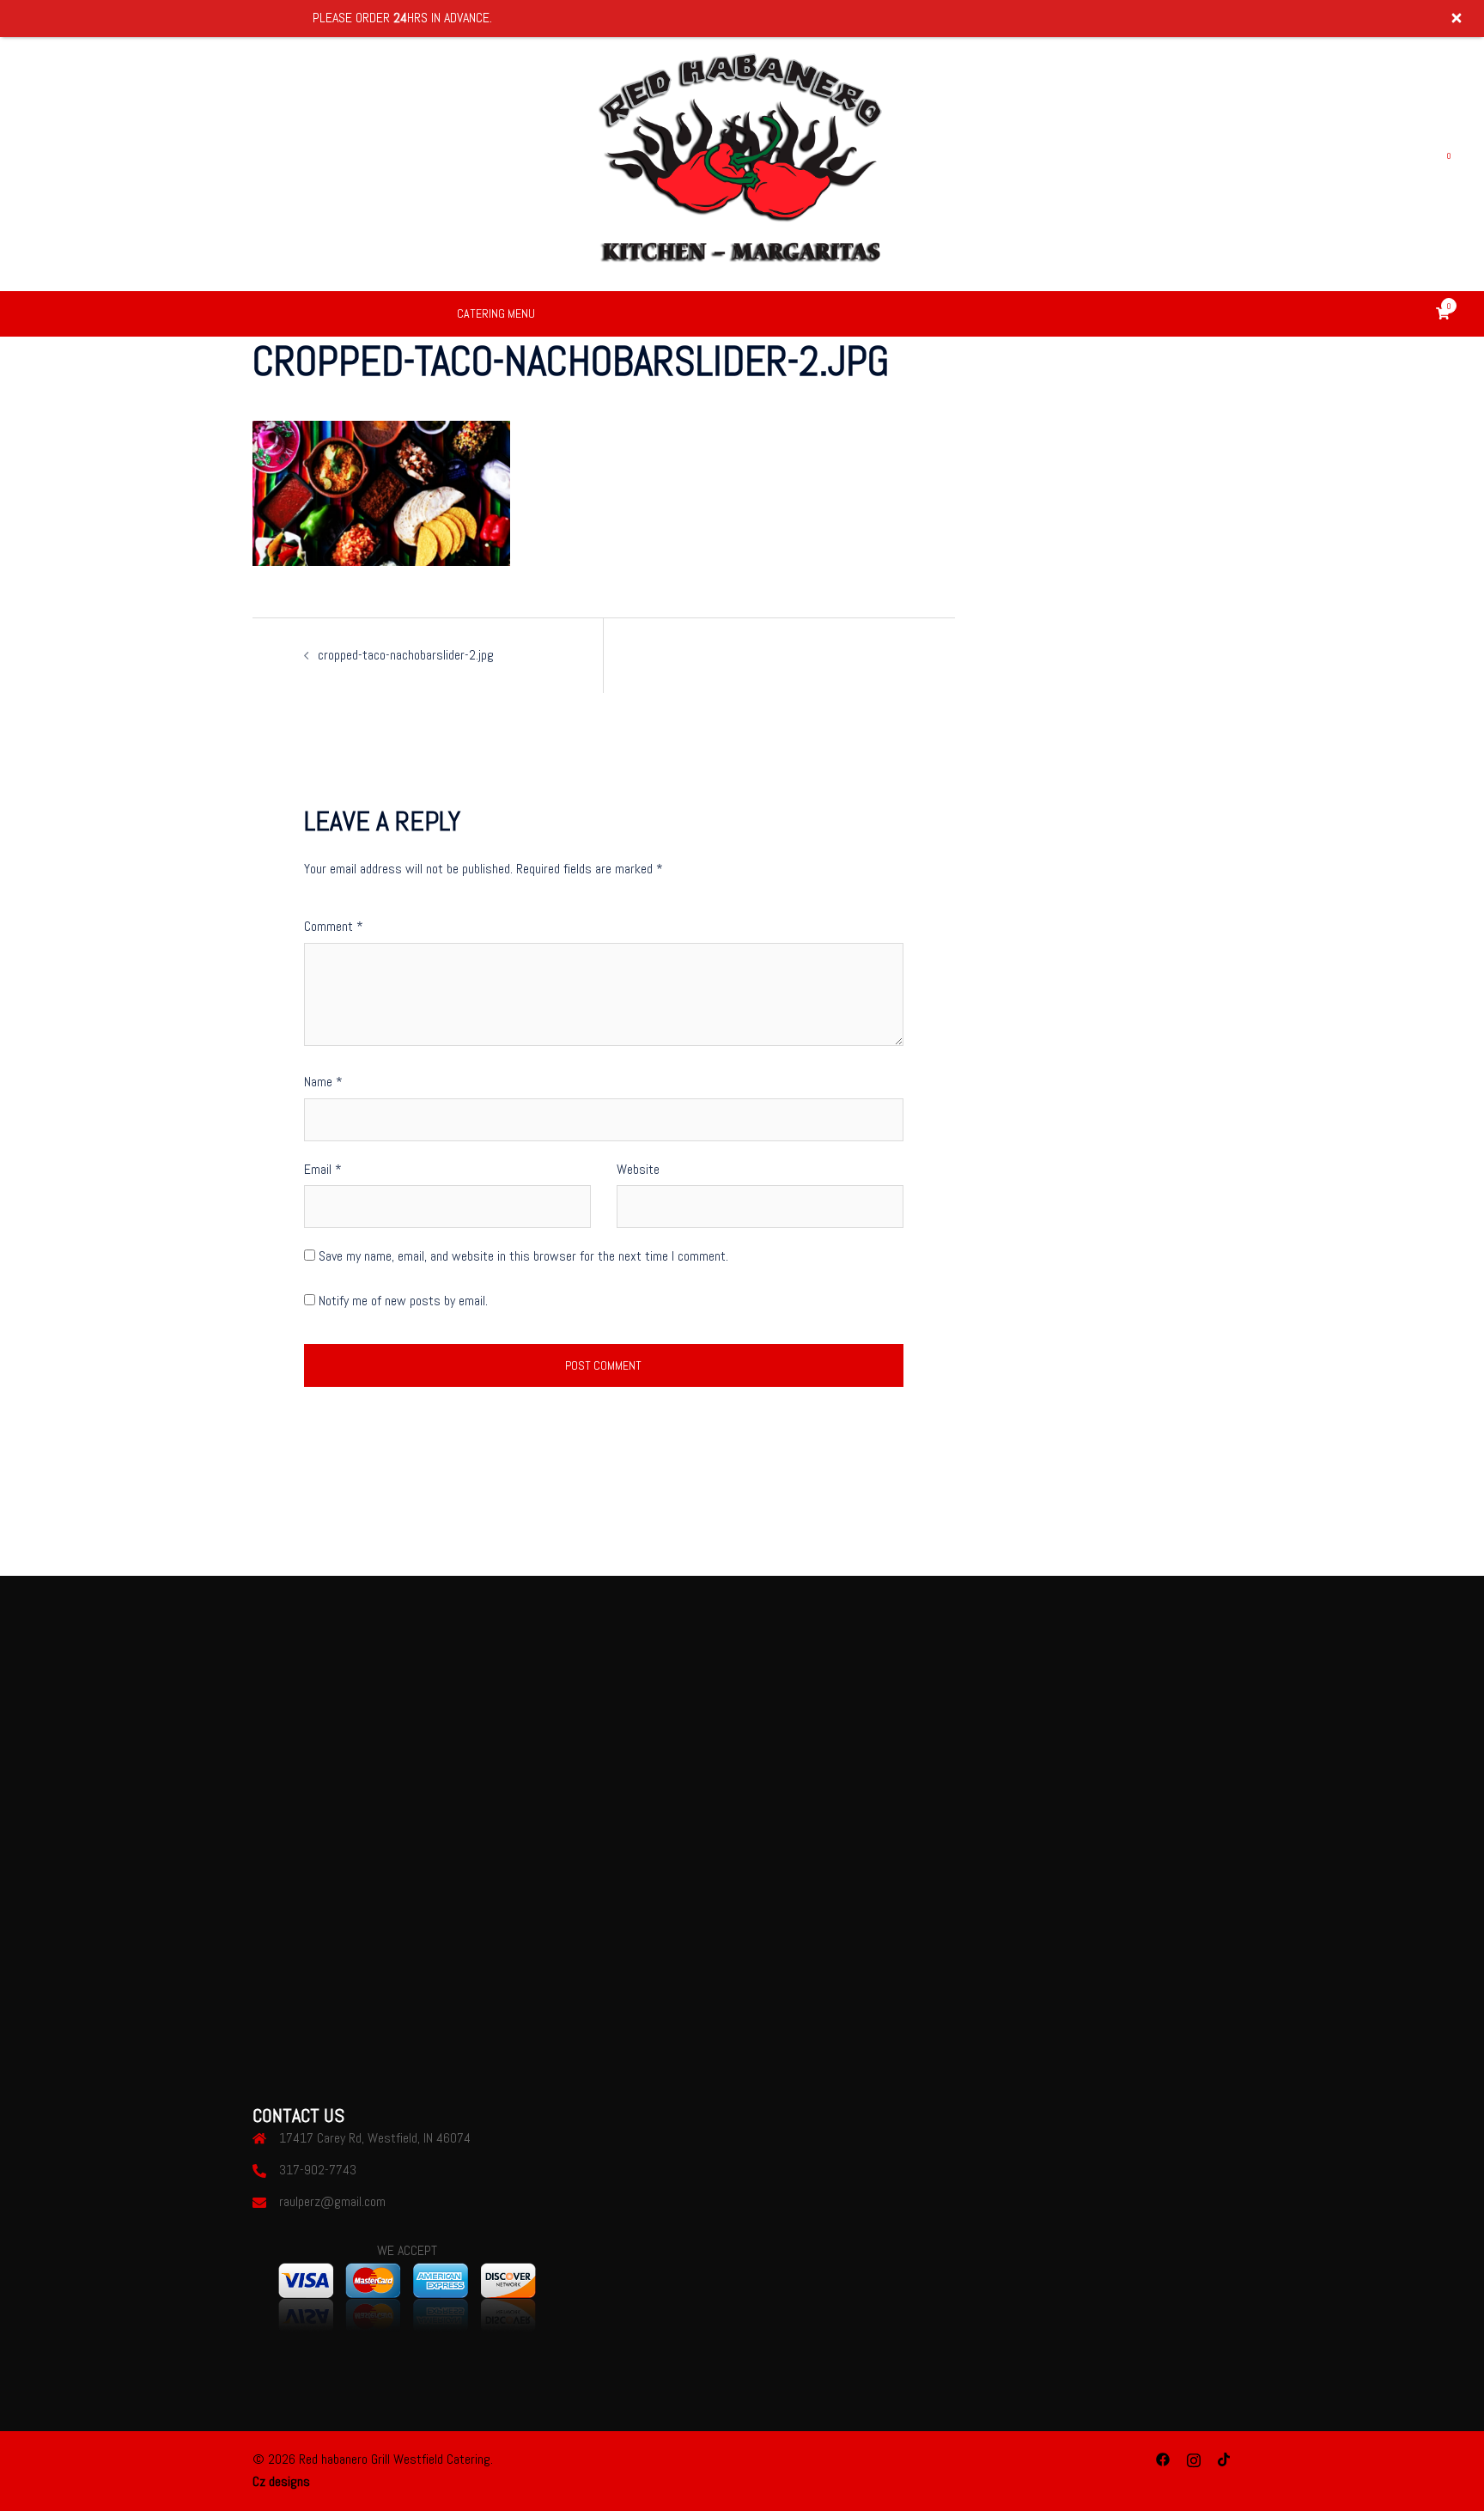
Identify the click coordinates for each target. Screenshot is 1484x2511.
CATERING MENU (496, 313)
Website (638, 1169)
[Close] (1457, 18)
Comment (334, 926)
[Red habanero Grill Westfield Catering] (742, 162)
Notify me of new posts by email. (403, 1301)
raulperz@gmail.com (332, 2201)
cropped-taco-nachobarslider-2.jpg (406, 655)
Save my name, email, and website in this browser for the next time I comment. (523, 1256)
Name (323, 1082)
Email (323, 1169)
